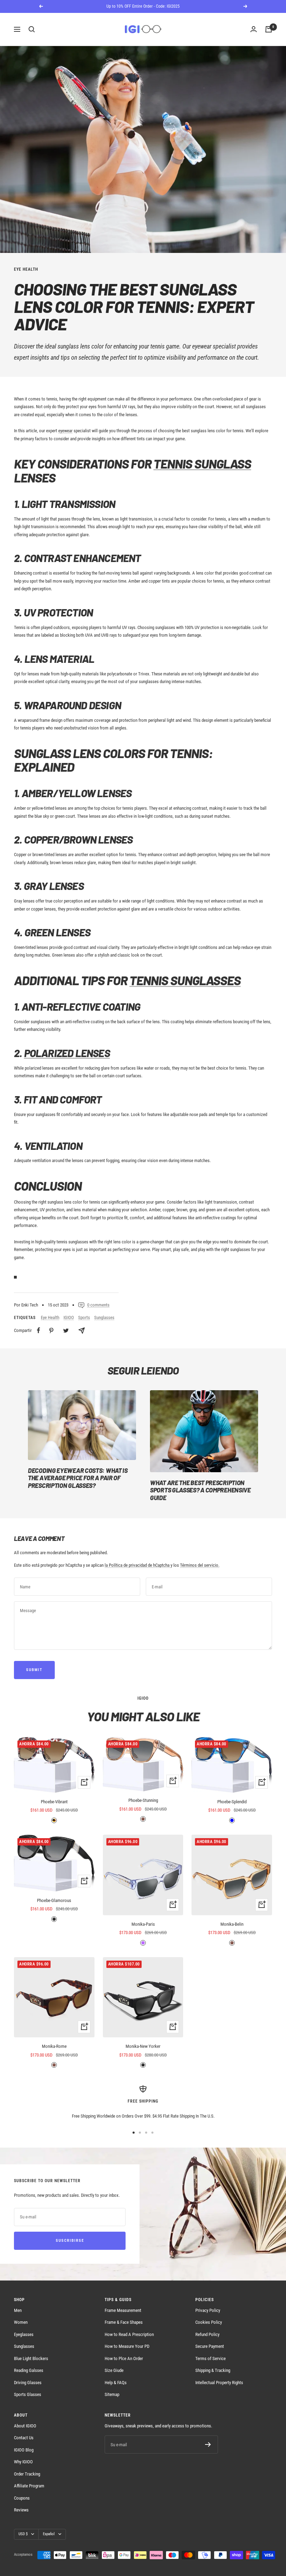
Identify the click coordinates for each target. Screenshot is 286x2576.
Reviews (21, 2510)
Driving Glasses (28, 2383)
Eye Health (26, 269)
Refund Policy (207, 2334)
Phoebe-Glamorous (54, 1900)
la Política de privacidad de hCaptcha (138, 1565)
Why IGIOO (23, 2462)
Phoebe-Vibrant (54, 1802)
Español (49, 2534)
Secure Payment (210, 2346)
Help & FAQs (116, 2383)
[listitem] (39, 1330)
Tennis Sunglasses (185, 980)
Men (18, 2310)
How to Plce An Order (124, 2358)
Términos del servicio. (200, 1565)
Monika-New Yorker (143, 2046)
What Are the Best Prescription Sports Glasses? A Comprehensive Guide (200, 1490)
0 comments (98, 1305)
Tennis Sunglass (202, 463)
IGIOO (69, 1317)
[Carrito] (269, 29)
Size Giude (114, 2370)
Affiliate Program (29, 2486)
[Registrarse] (208, 2444)
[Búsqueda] (32, 29)
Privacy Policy (208, 2310)
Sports (84, 1317)
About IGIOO (25, 2426)
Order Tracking (27, 2474)
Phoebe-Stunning (143, 1800)
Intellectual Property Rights (219, 2383)
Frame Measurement (123, 2310)
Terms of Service (210, 2358)
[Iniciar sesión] (254, 29)
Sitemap (112, 2394)
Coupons (22, 2498)
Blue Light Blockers (31, 2358)
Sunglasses (104, 1317)
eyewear (202, 346)
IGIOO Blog (24, 2450)
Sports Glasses (28, 2394)
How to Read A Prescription (129, 2334)
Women (21, 2322)
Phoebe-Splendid (232, 1802)
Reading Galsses (29, 2370)
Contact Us (24, 2438)
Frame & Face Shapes (124, 2322)
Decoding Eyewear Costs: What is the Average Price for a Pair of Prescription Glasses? (78, 1478)
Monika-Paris (143, 1924)
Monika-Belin (232, 1924)
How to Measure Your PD (127, 2346)
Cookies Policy (209, 2322)
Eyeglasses (24, 2334)
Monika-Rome (54, 2046)
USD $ (23, 2534)
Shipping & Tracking (213, 2370)
